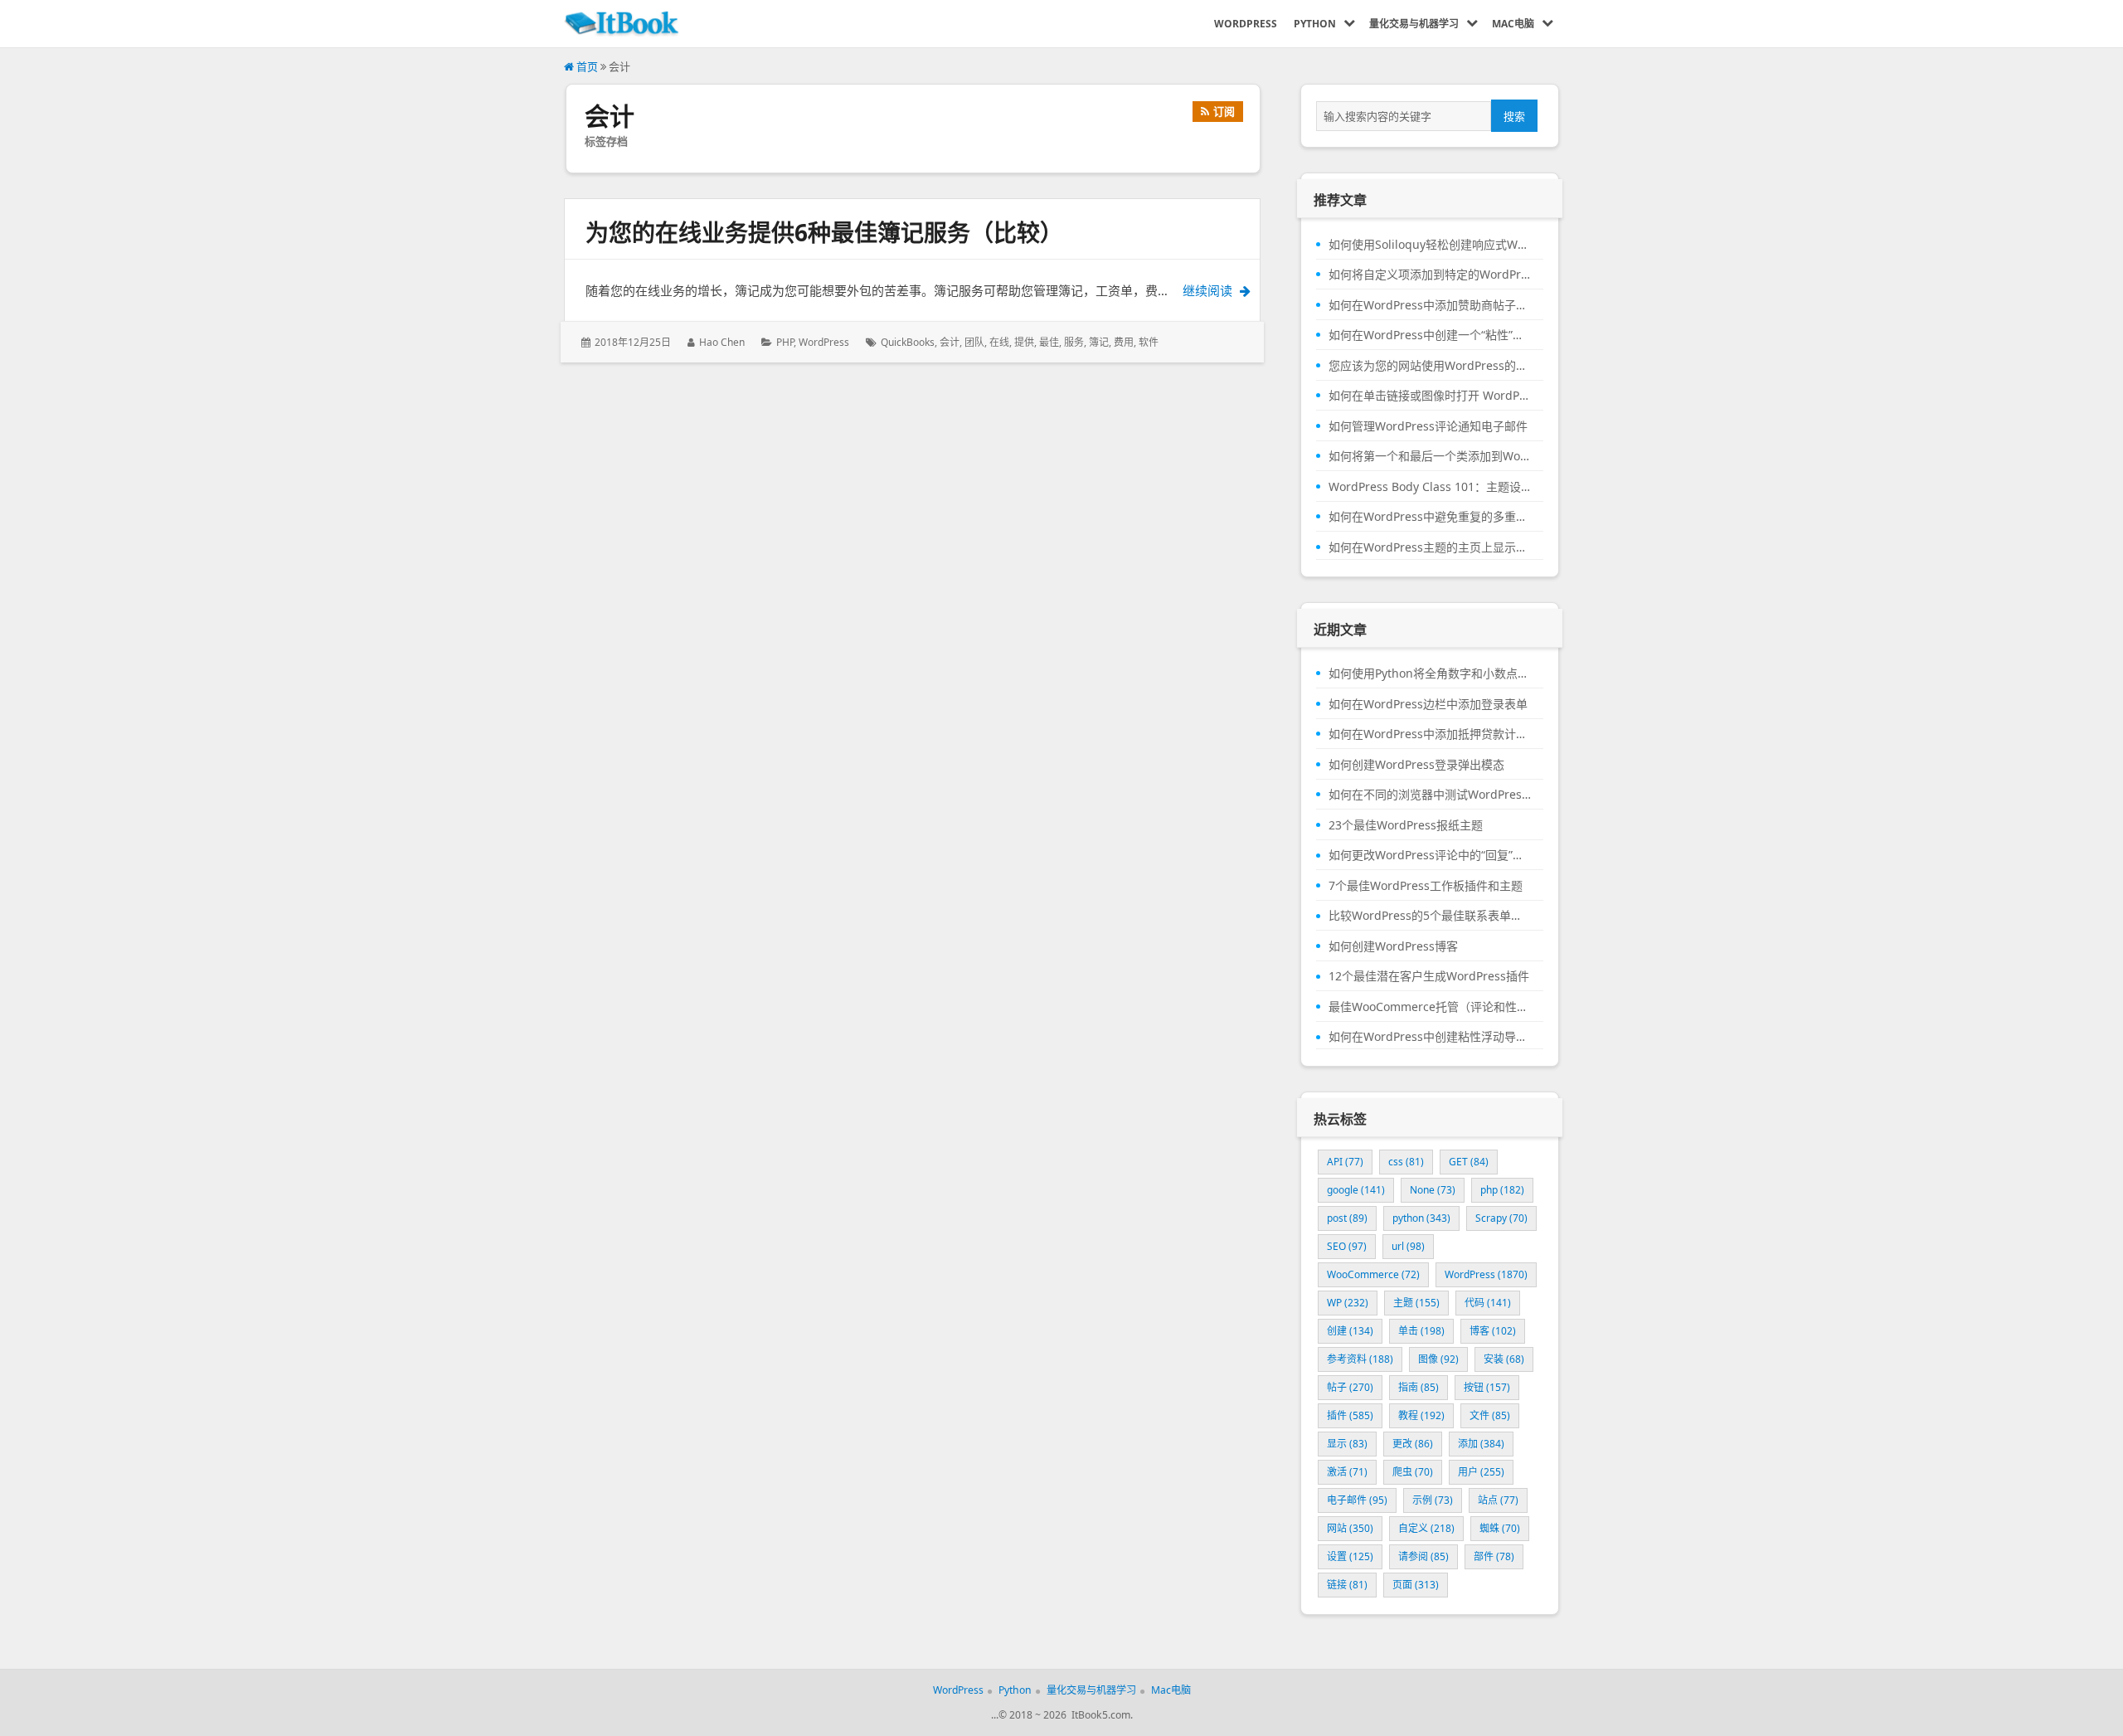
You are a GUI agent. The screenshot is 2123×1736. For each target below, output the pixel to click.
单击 (1421, 1331)
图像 (1438, 1359)
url (1408, 1246)
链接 (1347, 1585)
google (1356, 1190)
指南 (1419, 1387)
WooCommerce (1373, 1274)
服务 (1074, 342)
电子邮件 (1357, 1500)
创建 (1350, 1331)
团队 (974, 342)
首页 (586, 66)
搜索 (1514, 116)
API (1345, 1162)
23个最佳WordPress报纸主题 (1406, 825)
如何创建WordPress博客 (1393, 946)
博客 (1493, 1331)
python (1421, 1218)
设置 (1350, 1556)
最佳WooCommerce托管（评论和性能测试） (1430, 1007)
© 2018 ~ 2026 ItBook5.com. (1066, 1715)
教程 (1421, 1415)
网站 (1350, 1528)
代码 (1488, 1303)
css (1406, 1162)
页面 (1416, 1585)
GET (1469, 1162)
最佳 (1049, 342)
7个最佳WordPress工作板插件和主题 (1426, 886)
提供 (1024, 342)
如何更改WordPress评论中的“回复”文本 (1430, 855)
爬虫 (1413, 1472)
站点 (1498, 1500)
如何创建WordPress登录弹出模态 (1416, 765)
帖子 (1350, 1387)
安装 (1504, 1359)
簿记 (1099, 342)
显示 (1347, 1444)
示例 (1433, 1500)
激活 (1347, 1472)
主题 (1416, 1303)
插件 (1350, 1415)
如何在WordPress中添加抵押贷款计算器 (1430, 734)
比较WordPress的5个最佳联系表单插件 (1430, 916)
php (1502, 1190)
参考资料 (1360, 1359)
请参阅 (1423, 1556)
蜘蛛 (1500, 1528)
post (1347, 1218)
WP (1348, 1303)
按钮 (1487, 1387)
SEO (1347, 1246)
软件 (1149, 342)
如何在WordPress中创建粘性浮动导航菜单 (1430, 1037)
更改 (1413, 1444)
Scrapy (1501, 1218)
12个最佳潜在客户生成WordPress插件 (1429, 976)
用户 (1481, 1472)
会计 (950, 342)
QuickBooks (908, 342)
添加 (1481, 1444)
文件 (1490, 1415)
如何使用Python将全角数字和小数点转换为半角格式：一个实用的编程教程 (1430, 673)
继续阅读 (1232, 290)
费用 (1124, 342)
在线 (999, 342)
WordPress (824, 342)
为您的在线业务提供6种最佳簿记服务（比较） (824, 232)
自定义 (1426, 1528)
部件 (1494, 1556)
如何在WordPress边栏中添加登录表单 (1428, 704)
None (1433, 1190)
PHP (785, 342)
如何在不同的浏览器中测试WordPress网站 (1430, 795)
